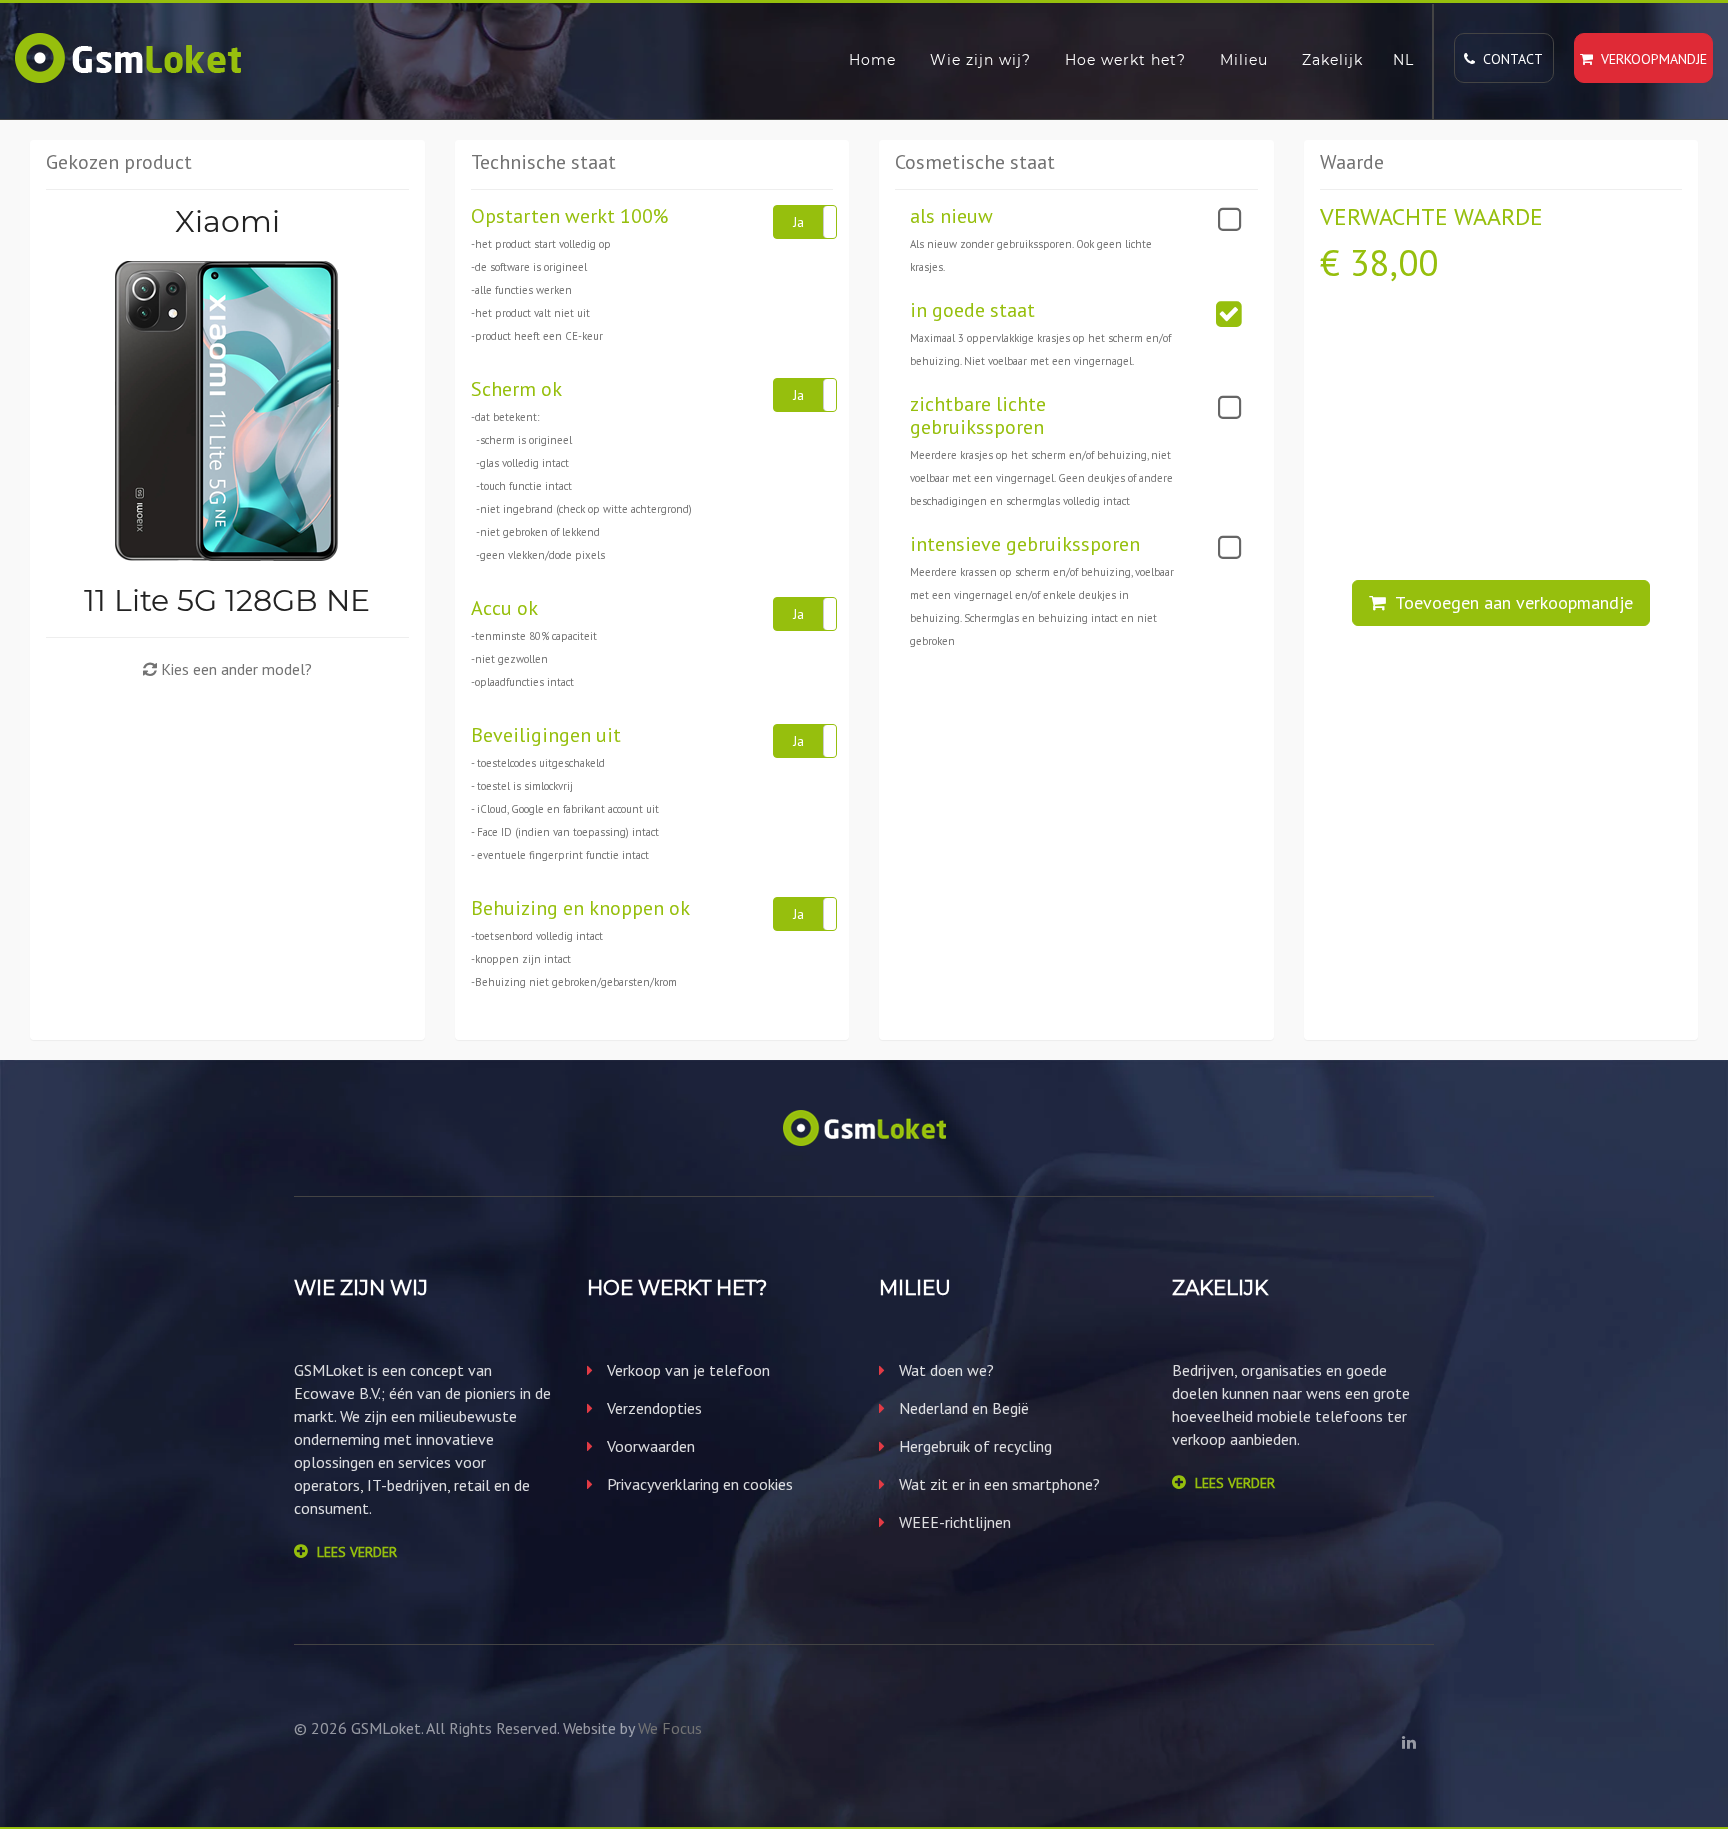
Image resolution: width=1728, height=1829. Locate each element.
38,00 (1394, 262)
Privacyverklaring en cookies (698, 1484)
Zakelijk (1332, 60)
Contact (1509, 59)
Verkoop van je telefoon (686, 1370)
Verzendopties (652, 1408)
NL (1403, 60)
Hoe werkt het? (1125, 60)
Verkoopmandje (1650, 59)
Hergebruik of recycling (973, 1446)
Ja (798, 222)
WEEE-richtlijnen (953, 1522)
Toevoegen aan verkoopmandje (1509, 602)
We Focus (670, 1728)
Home (872, 60)
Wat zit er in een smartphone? (997, 1484)
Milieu (1244, 60)
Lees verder (357, 1552)
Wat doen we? (944, 1370)
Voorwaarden (649, 1446)
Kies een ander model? (234, 669)
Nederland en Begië (962, 1408)
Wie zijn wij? (980, 60)
